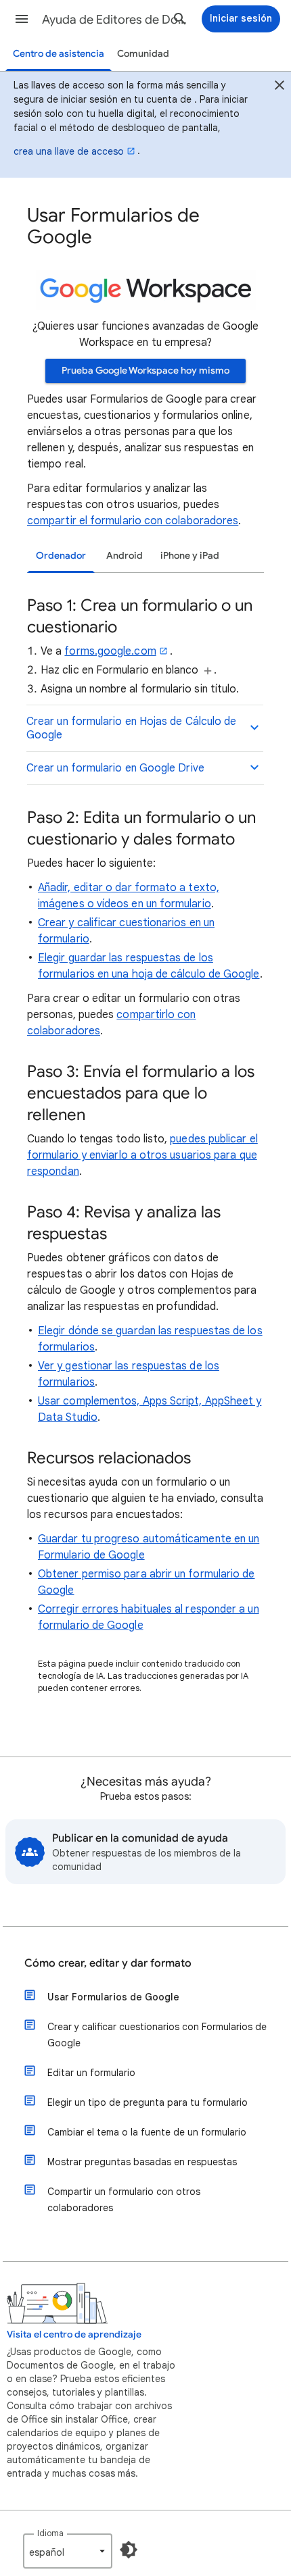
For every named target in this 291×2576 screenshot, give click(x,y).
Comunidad (143, 54)
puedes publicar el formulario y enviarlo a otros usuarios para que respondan (142, 1155)
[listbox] (68, 2551)
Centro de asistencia (59, 54)
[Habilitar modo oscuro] (129, 2550)
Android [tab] (125, 556)
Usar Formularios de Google (113, 1997)
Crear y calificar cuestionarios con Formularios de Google (157, 2035)
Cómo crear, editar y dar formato (108, 1963)
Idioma (50, 2533)
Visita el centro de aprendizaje (74, 2334)
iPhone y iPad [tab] (190, 556)
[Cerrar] (279, 87)
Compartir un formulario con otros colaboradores (124, 2200)
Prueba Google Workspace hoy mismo (145, 371)
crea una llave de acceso (69, 151)
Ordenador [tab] (61, 556)
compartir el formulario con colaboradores (133, 521)
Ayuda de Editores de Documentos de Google (116, 20)
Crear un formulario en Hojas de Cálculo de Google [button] (131, 728)
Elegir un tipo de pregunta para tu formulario (148, 2102)
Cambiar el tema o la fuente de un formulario (147, 2132)
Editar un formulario (91, 2073)
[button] (22, 19)
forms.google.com (110, 651)
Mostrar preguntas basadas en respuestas (142, 2162)
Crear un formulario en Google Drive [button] (115, 768)
